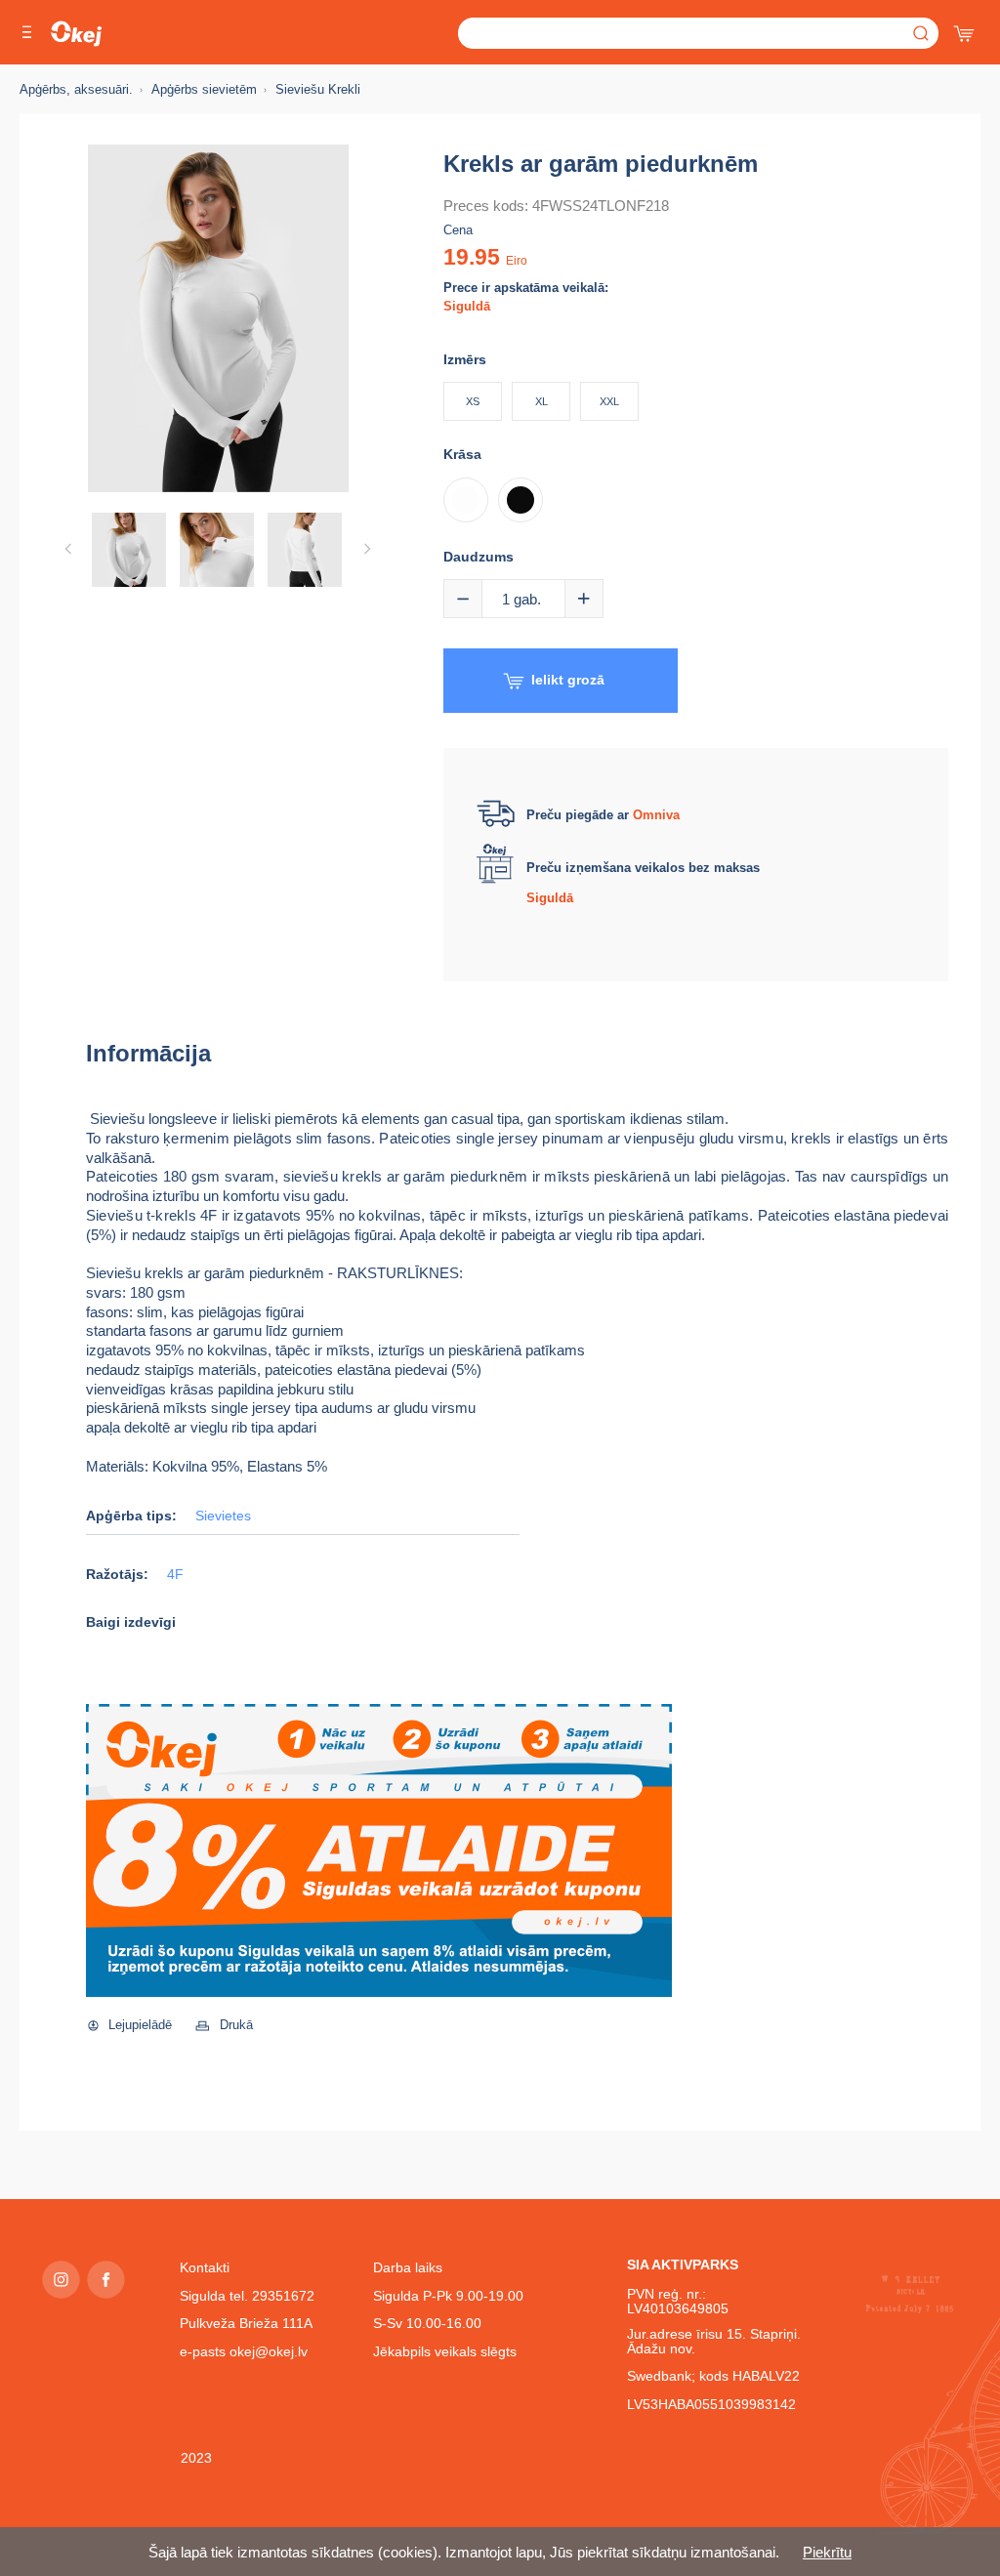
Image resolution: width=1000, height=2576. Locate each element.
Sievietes (223, 1516)
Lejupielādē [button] (140, 2025)
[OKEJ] (76, 34)
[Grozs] (966, 29)
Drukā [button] (236, 2025)
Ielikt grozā (568, 680)
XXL (609, 401)
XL (542, 401)
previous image (68, 549)
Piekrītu (827, 2552)
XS (473, 401)
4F (175, 1575)
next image (367, 549)
